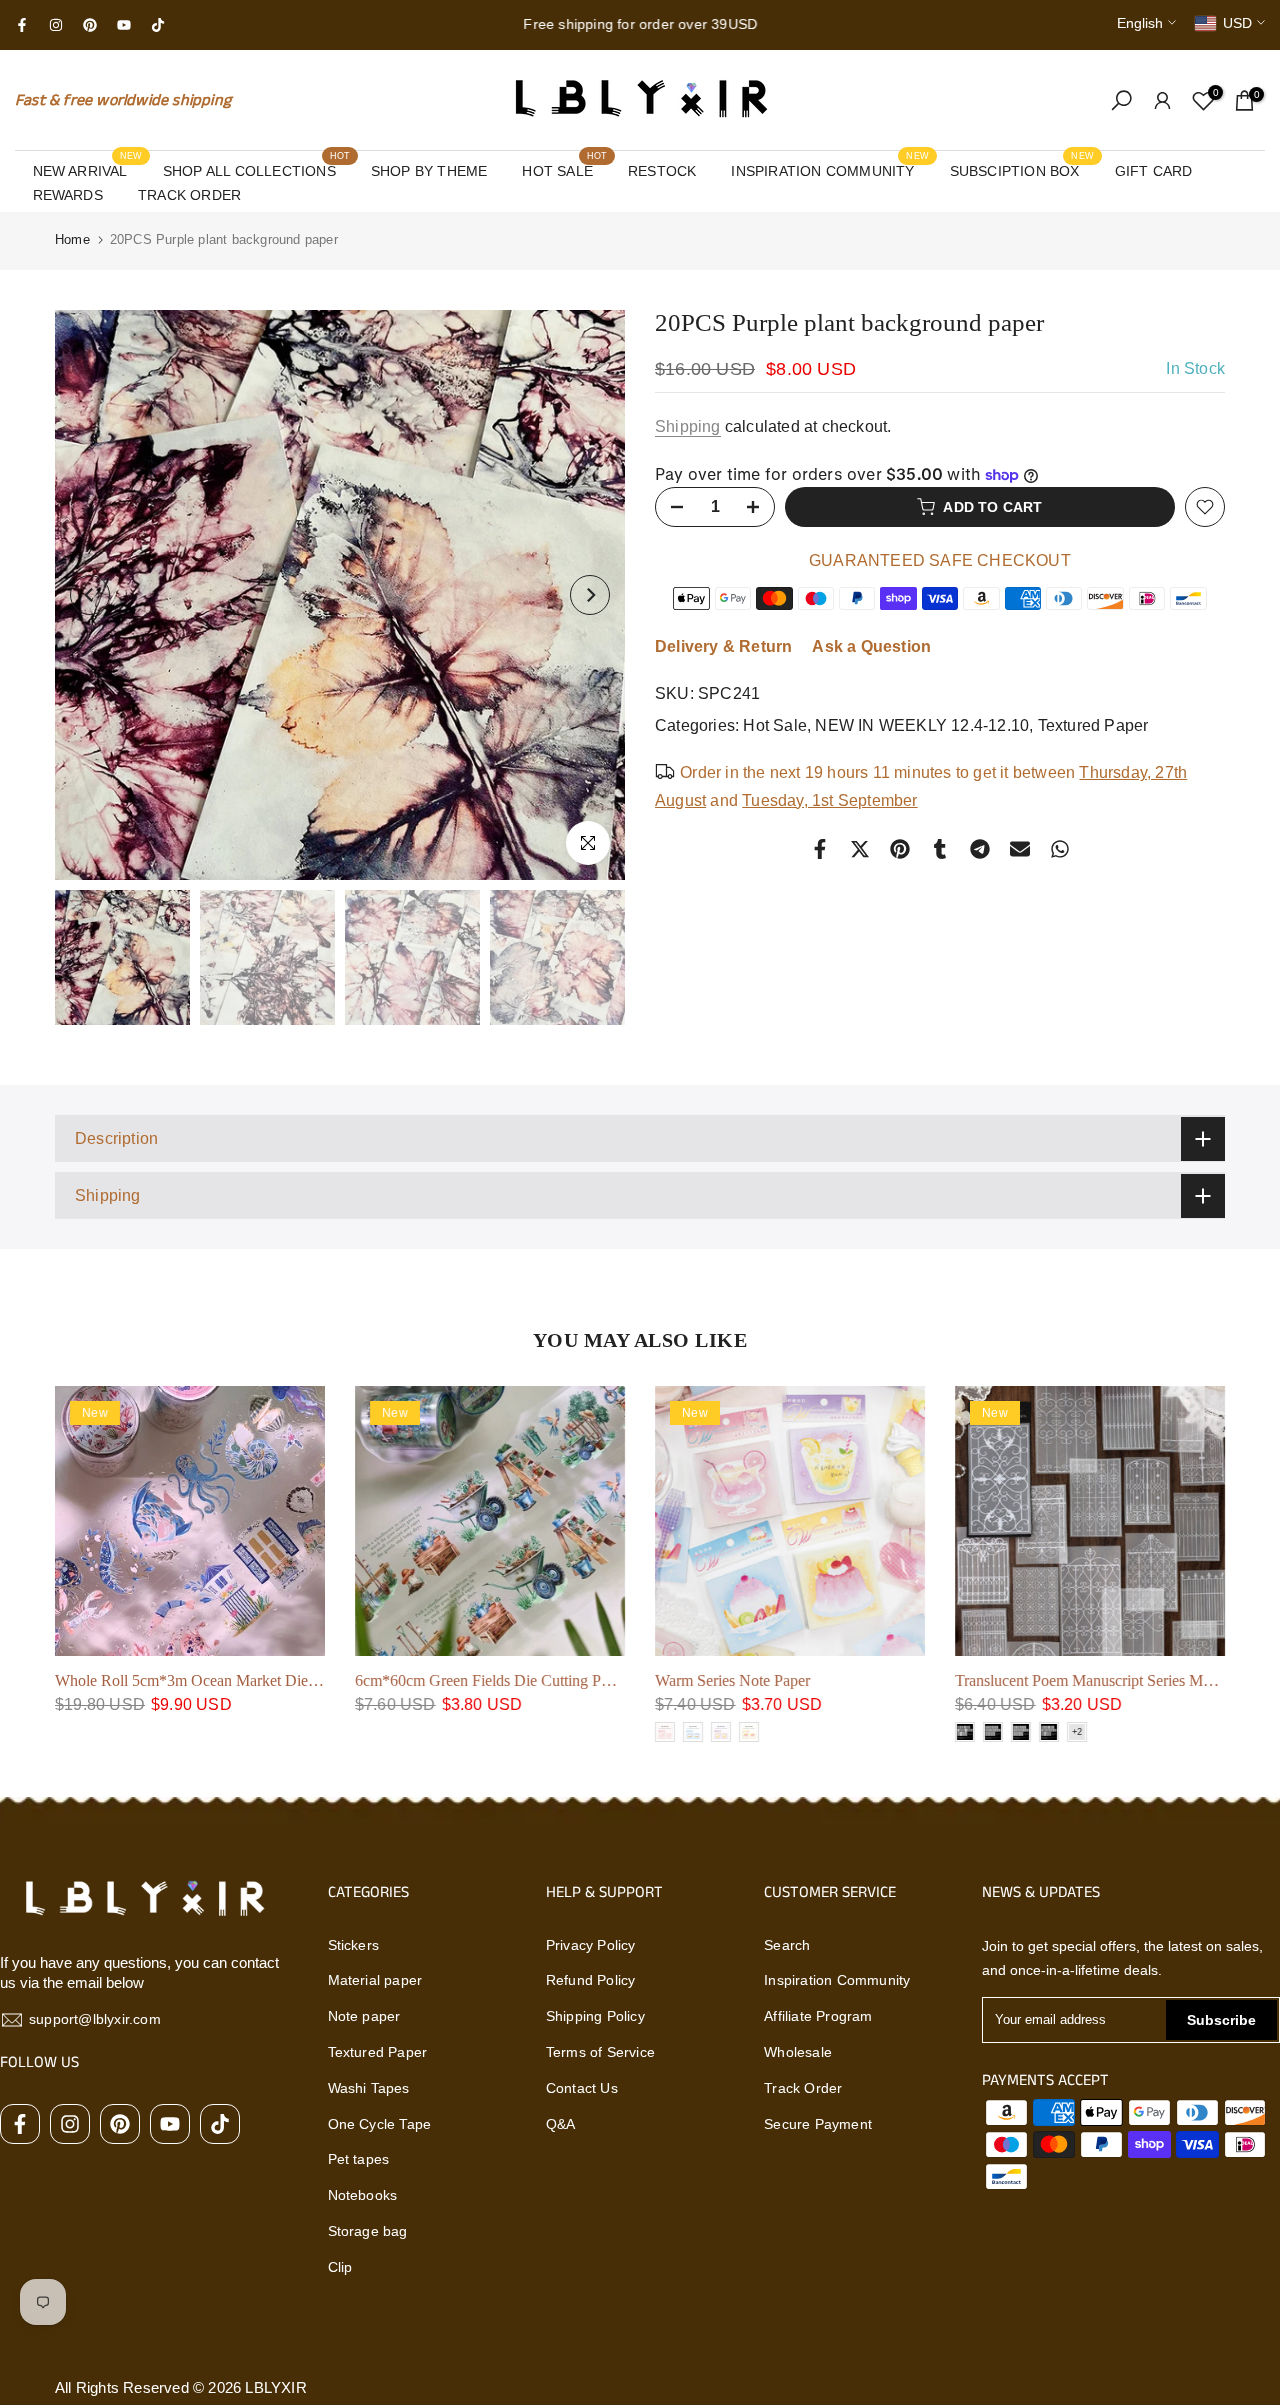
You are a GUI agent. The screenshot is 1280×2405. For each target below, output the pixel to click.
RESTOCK (662, 171)
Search (787, 1945)
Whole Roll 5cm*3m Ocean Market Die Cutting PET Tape (241, 1680)
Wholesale (798, 2052)
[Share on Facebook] (820, 849)
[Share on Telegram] (980, 849)
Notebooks (363, 2195)
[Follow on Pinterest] (90, 25)
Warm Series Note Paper (732, 1680)
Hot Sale (775, 725)
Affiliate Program (818, 2016)
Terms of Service (600, 2052)
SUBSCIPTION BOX (1022, 169)
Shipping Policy (595, 2016)
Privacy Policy (591, 1945)
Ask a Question (871, 646)
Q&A (561, 2124)
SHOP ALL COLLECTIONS (257, 169)
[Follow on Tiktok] (158, 25)
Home (72, 239)
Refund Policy (591, 1980)
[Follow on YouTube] (124, 25)
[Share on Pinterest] (900, 849)
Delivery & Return (723, 646)
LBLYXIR (275, 2387)
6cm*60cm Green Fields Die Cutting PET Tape (505, 1680)
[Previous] (90, 595)
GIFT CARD (1154, 171)
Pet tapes (359, 2159)
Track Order (803, 2088)
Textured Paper (1093, 725)
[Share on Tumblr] (940, 849)
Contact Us (582, 2088)
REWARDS (68, 195)
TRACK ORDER (189, 195)
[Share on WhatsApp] (1060, 849)
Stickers (354, 1945)
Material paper (375, 1980)
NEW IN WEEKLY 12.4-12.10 (922, 725)
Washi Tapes (369, 2088)
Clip (340, 2267)
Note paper (364, 2016)
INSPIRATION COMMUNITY (830, 169)
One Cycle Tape (380, 2124)
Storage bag (368, 2231)
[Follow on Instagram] (56, 25)
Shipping (688, 426)
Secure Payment (818, 2124)
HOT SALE (564, 169)
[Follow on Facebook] (22, 25)
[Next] (590, 595)
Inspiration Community (837, 1980)
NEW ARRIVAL (88, 169)
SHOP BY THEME (429, 171)
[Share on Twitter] (860, 849)
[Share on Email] (1020, 849)
